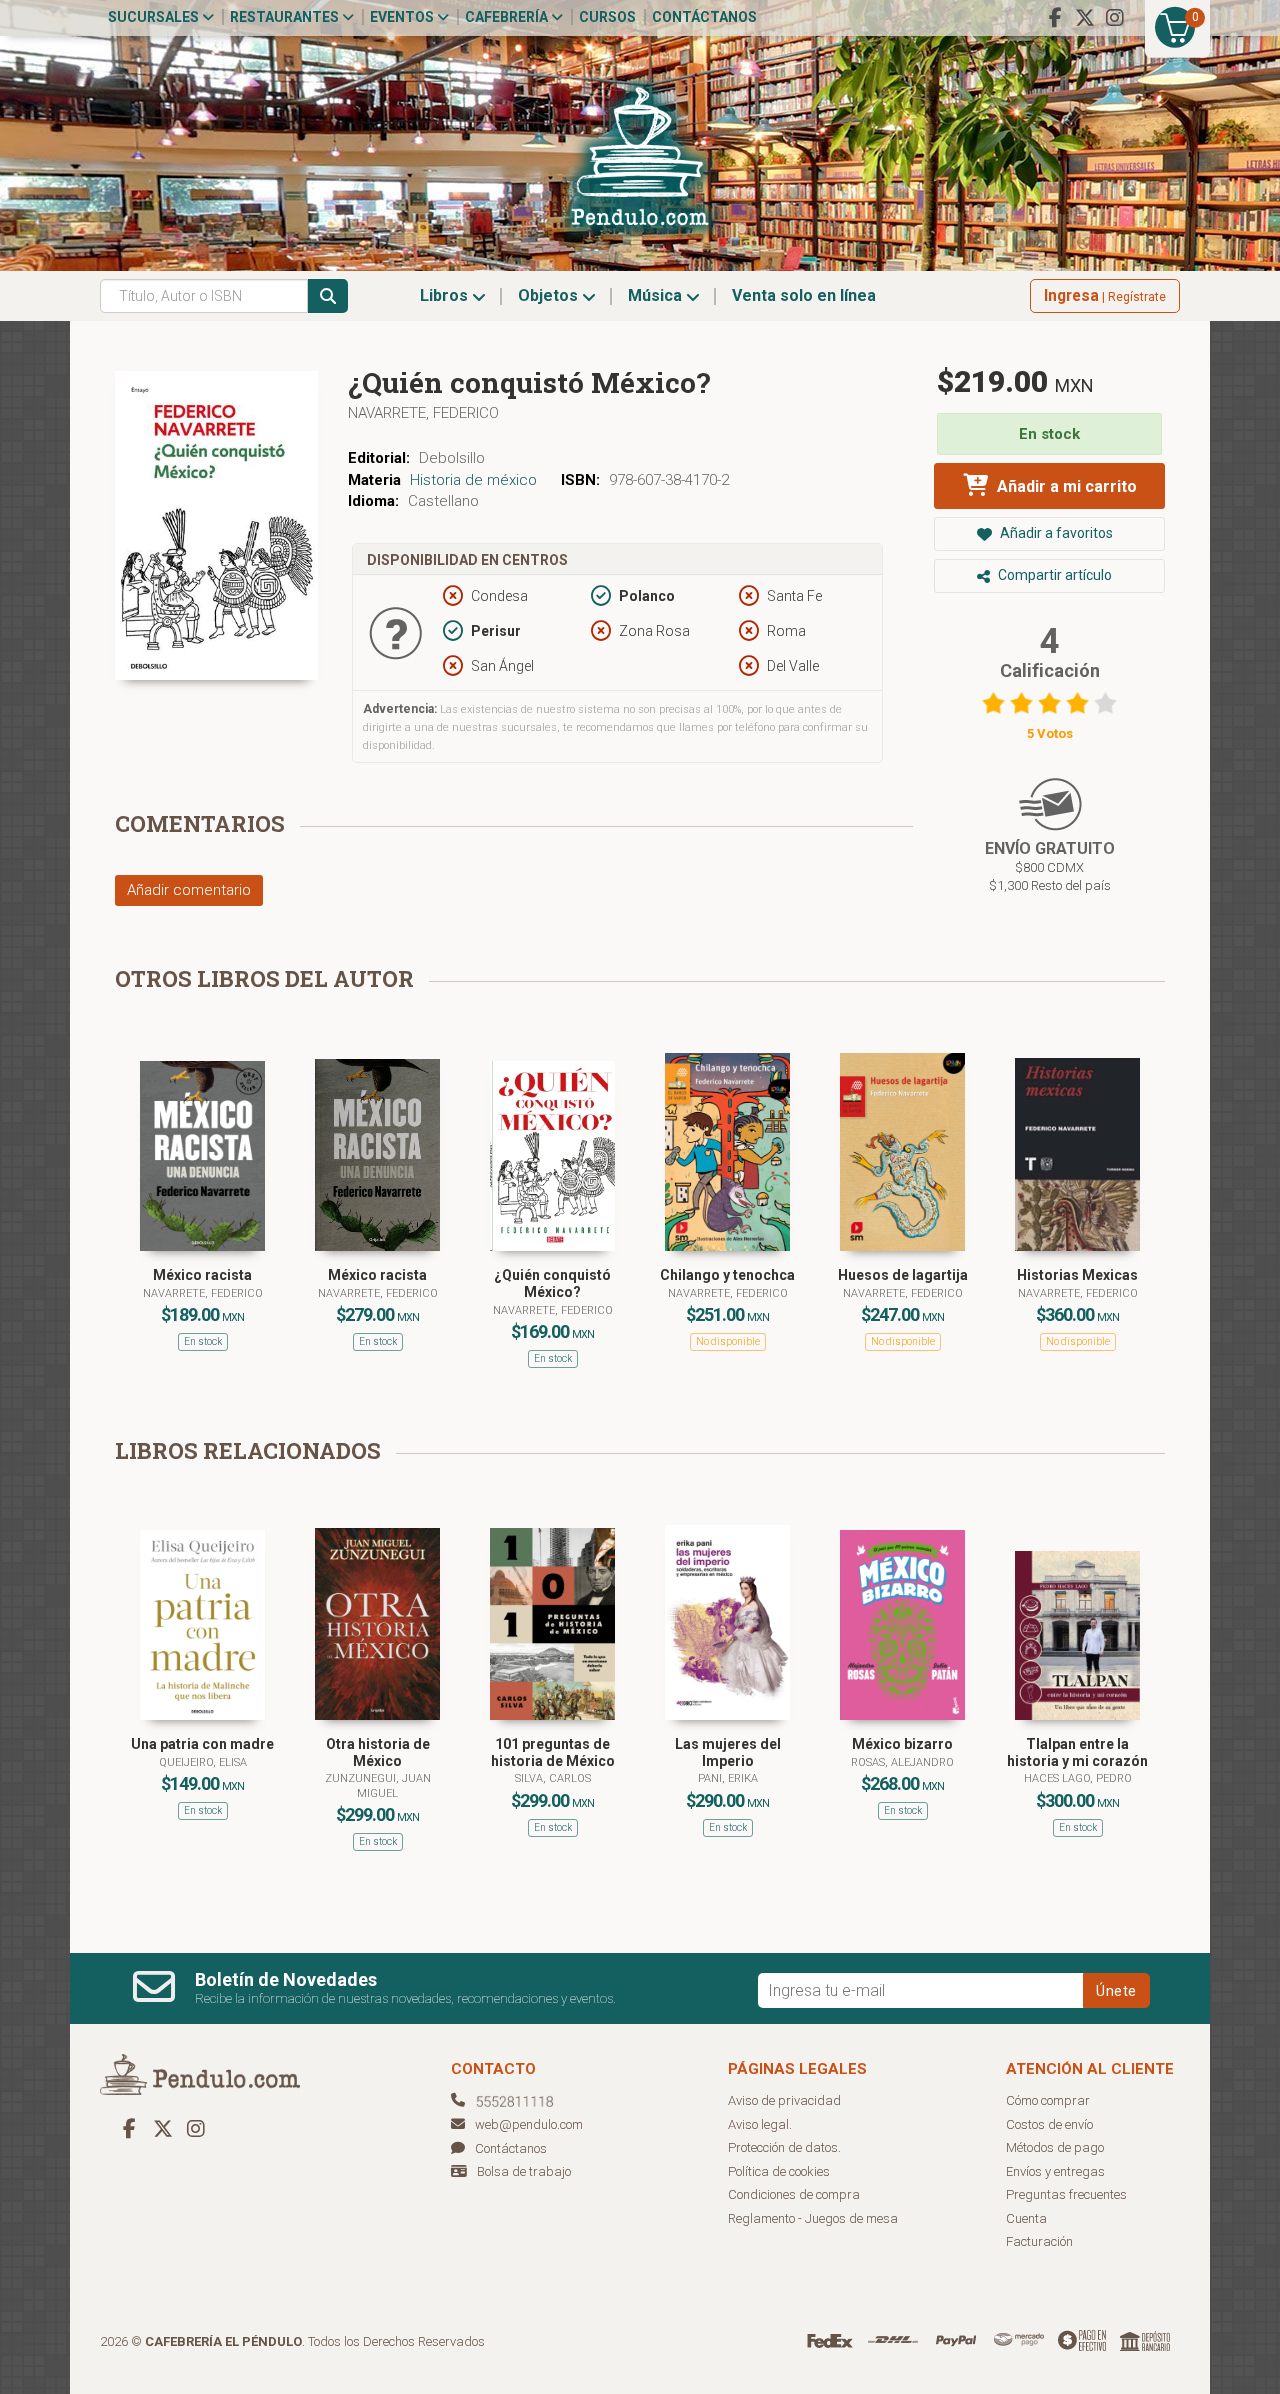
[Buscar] (328, 296)
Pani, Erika (728, 1778)
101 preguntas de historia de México (553, 1752)
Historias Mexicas (1077, 1275)
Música (657, 295)
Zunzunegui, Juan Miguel (378, 1785)
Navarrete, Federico (423, 413)
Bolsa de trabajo (524, 2171)
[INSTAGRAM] (1115, 18)
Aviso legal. (760, 2124)
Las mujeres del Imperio (728, 1752)
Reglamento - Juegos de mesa (813, 2218)
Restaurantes (286, 17)
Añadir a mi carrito (1065, 486)
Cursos (607, 17)
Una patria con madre (202, 1744)
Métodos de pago (1055, 2147)
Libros (446, 295)
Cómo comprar (1048, 2100)
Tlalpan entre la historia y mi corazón (1077, 1752)
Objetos (550, 295)
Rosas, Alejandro (902, 1762)
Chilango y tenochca (727, 1275)
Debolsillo (452, 458)
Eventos (403, 17)
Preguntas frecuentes (1066, 2194)
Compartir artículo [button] (1053, 575)
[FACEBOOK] (1055, 18)
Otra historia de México (378, 1752)
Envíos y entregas (1055, 2171)
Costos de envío (1049, 2124)
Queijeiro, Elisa (203, 1762)
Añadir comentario (189, 890)
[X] (1085, 18)
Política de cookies (779, 2171)
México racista (202, 1275)
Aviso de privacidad (784, 2100)
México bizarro (902, 1744)
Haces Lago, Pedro (1078, 1778)
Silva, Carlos (553, 1778)
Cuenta (1026, 2218)
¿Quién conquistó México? (552, 1283)
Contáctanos (704, 17)
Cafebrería (508, 17)
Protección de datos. (784, 2147)
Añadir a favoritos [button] (1055, 533)
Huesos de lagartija (903, 1275)
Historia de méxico (473, 480)
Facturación (1039, 2241)
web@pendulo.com (529, 2124)
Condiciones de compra (794, 2194)
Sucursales (155, 17)
